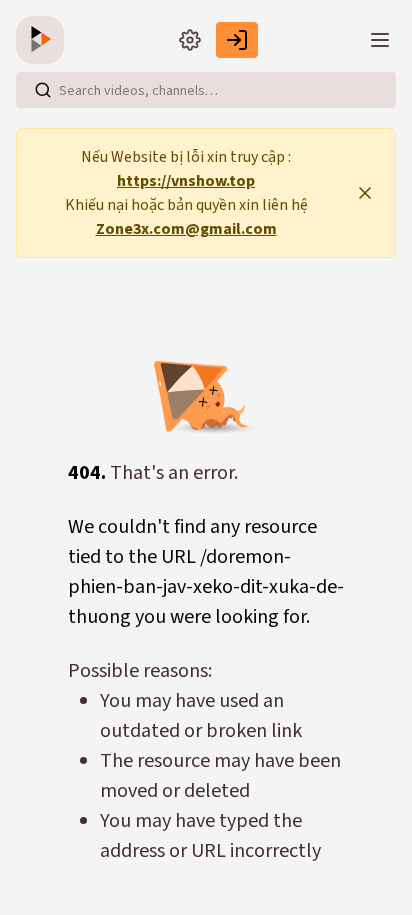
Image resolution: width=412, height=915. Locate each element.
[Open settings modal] (190, 40)
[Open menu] (380, 40)
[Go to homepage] (44, 40)
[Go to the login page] (237, 40)
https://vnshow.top (186, 181)
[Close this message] (365, 193)
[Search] (43, 90)
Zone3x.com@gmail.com (186, 229)
